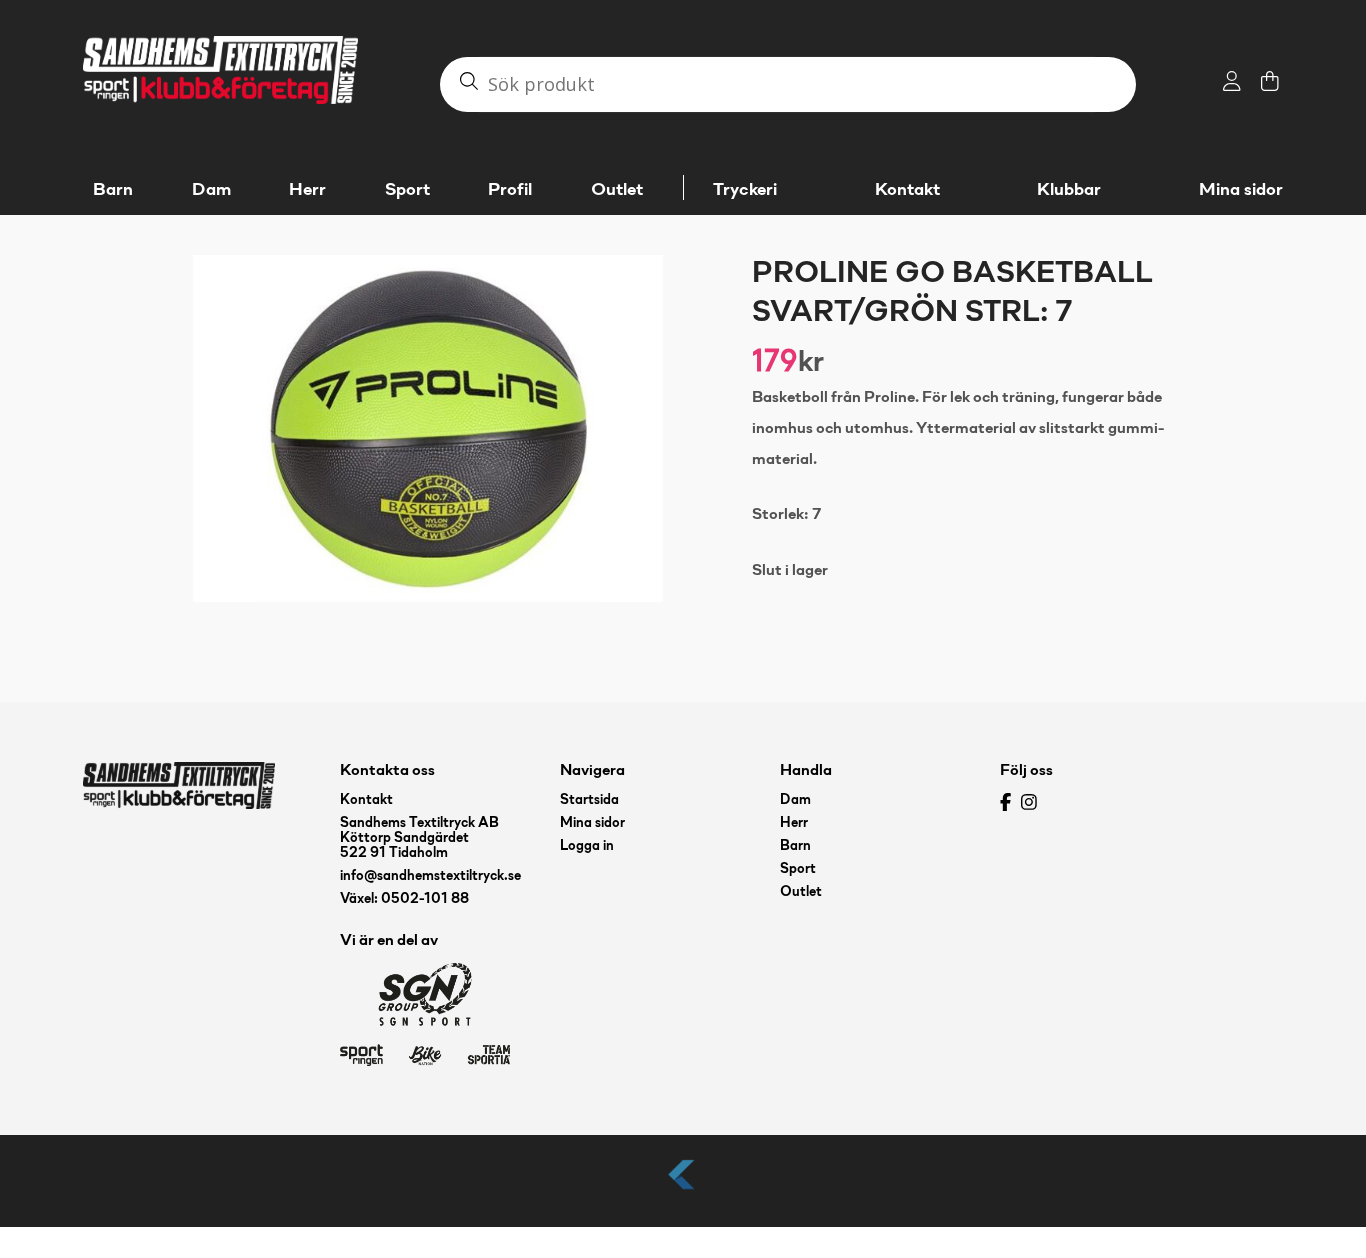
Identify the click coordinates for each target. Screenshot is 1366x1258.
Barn (795, 846)
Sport (798, 869)
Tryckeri (745, 190)
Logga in (587, 846)
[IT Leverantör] (683, 1190)
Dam (795, 800)
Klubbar (1069, 190)
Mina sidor (1241, 190)
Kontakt (907, 190)
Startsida (589, 800)
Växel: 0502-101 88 (404, 899)
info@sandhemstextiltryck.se (430, 876)
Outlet (801, 892)
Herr (794, 823)
